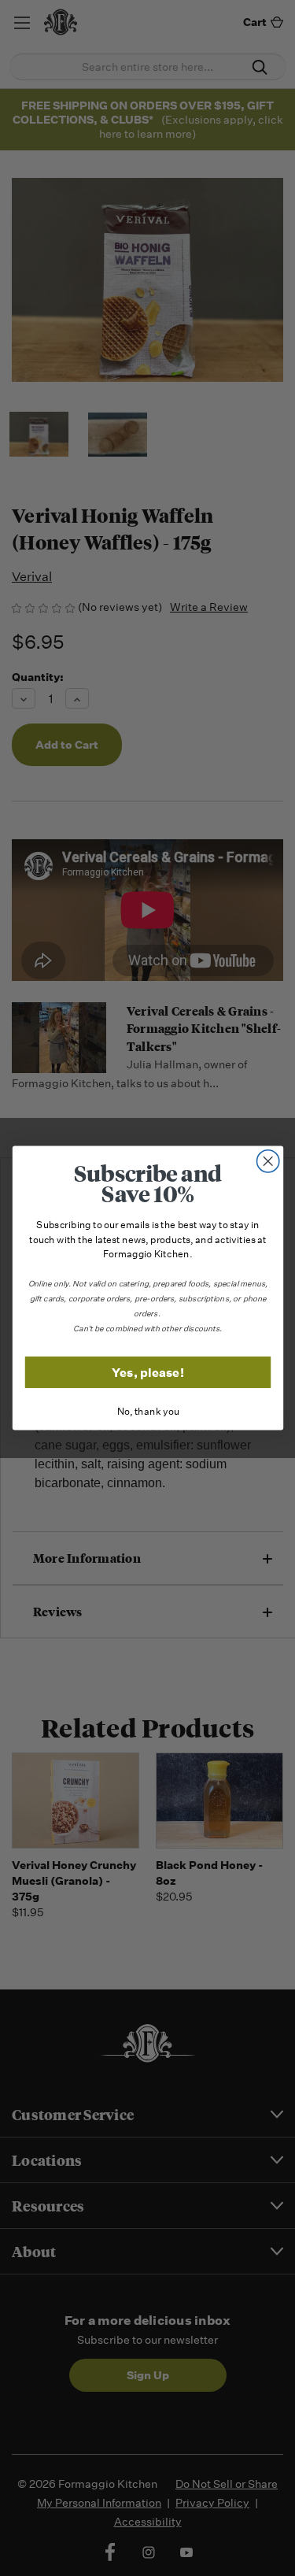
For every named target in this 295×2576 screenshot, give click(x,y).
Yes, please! (148, 1372)
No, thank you (147, 1412)
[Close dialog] (268, 1162)
